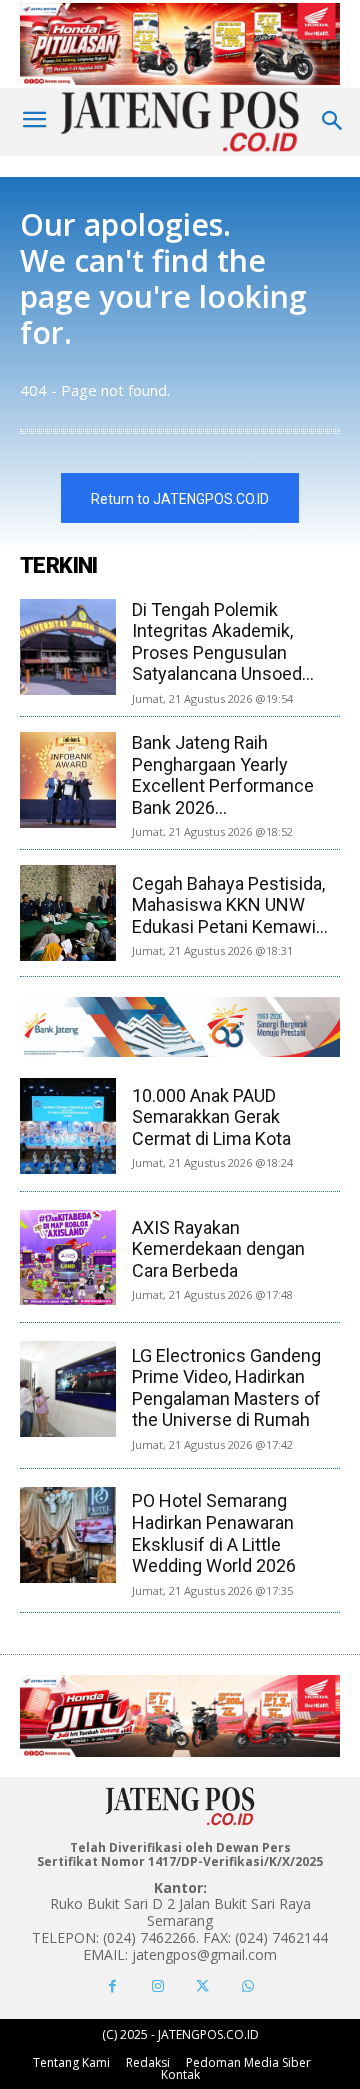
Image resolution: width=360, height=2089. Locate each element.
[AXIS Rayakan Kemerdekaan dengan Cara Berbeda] (68, 1258)
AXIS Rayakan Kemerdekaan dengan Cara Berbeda (218, 1249)
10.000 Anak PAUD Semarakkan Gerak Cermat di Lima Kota (211, 1117)
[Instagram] (157, 1986)
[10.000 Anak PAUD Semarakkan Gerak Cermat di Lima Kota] (68, 1126)
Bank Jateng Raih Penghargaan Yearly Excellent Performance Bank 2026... (223, 775)
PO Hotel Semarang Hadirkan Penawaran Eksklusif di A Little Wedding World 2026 (214, 1533)
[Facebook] (112, 1986)
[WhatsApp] (247, 1986)
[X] (202, 1986)
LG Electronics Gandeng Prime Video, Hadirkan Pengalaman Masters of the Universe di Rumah (226, 1388)
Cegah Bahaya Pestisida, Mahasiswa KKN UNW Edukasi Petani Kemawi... (230, 905)
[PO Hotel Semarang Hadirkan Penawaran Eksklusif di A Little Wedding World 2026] (68, 1535)
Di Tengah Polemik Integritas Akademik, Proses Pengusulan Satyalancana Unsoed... (223, 642)
